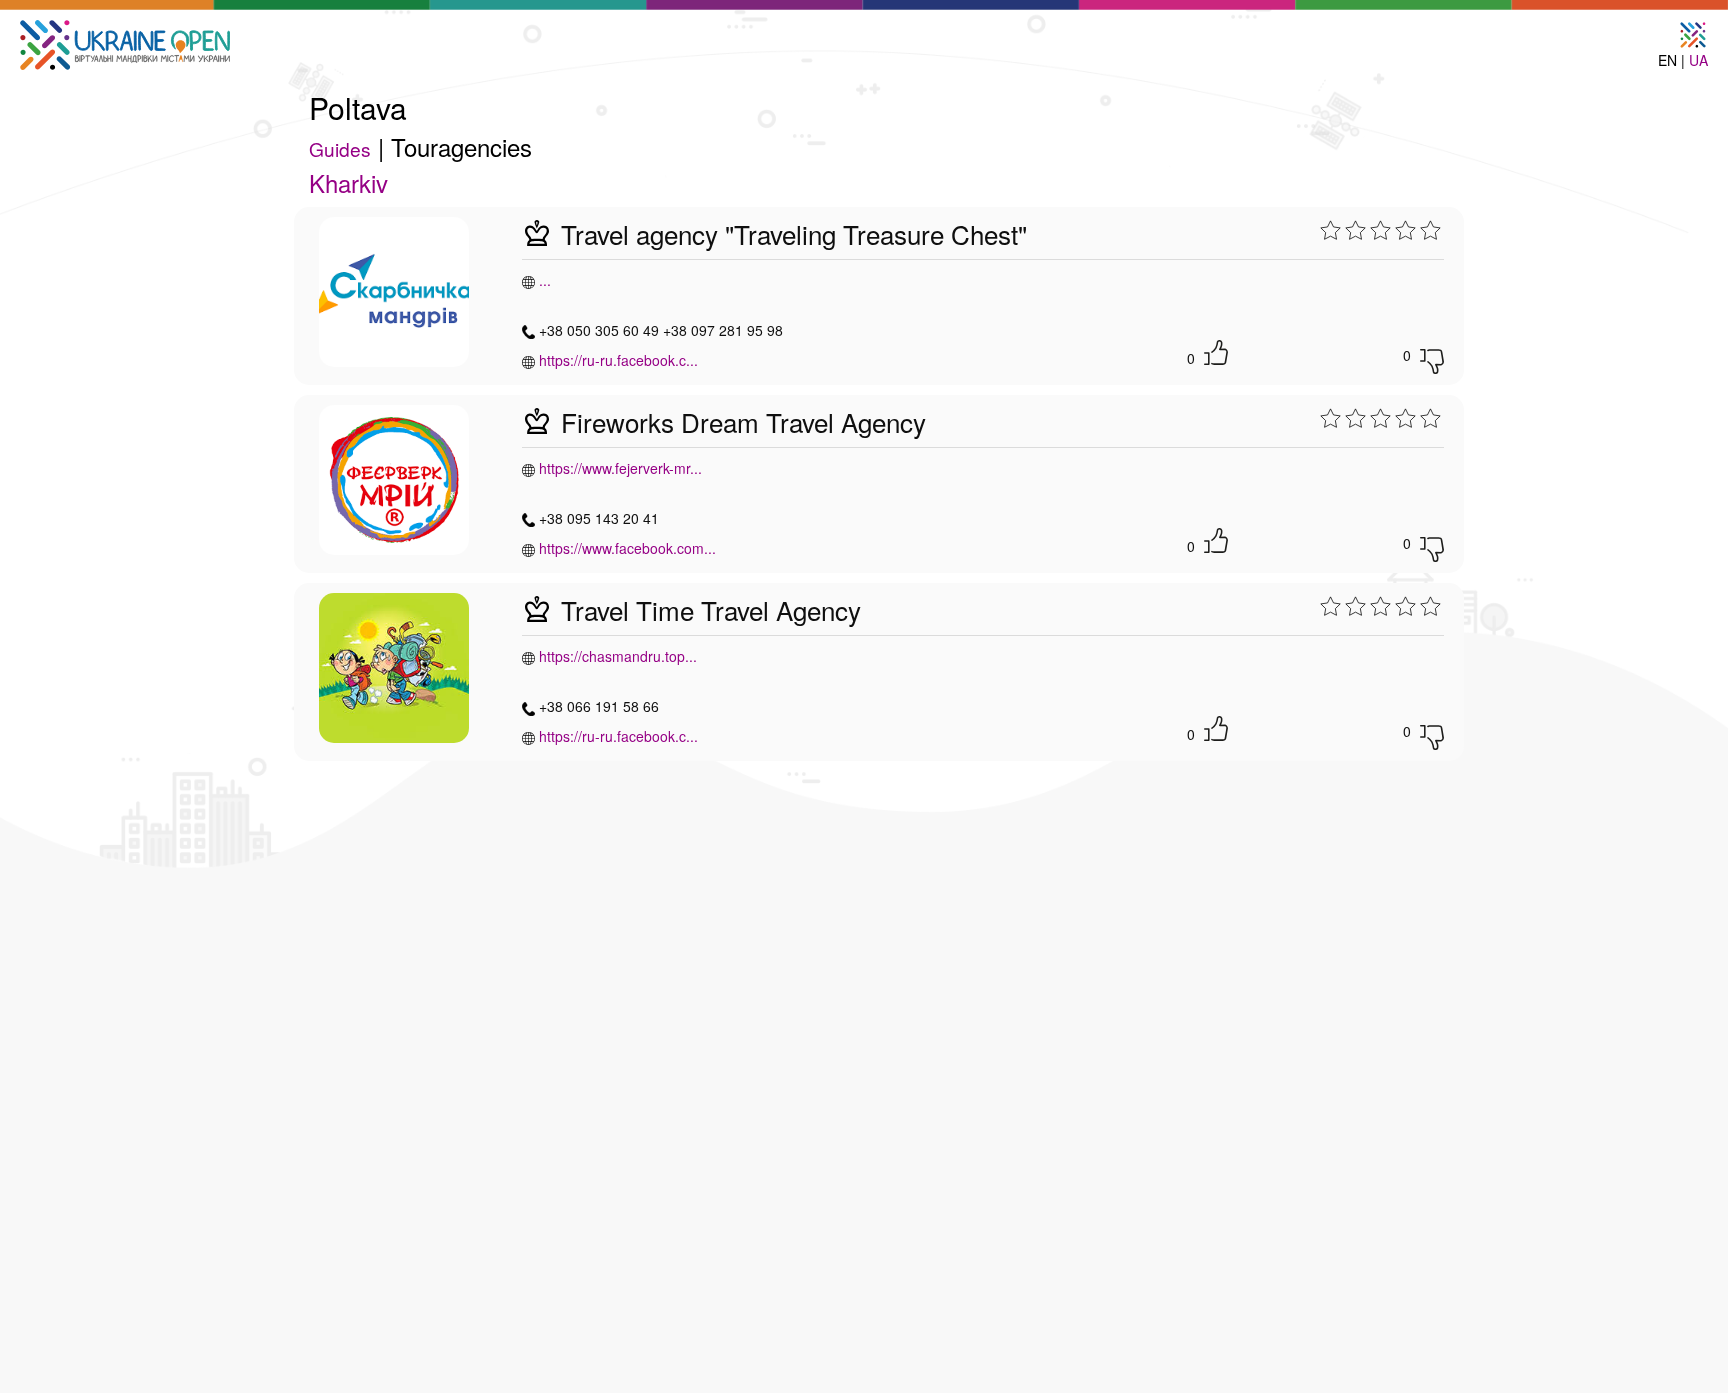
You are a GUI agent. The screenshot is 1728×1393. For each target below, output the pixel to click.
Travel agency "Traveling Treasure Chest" (790, 233)
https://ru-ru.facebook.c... (618, 360)
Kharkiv (348, 182)
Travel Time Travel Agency (707, 609)
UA (1698, 60)
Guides (340, 148)
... (545, 280)
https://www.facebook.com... (627, 548)
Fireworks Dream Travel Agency (740, 421)
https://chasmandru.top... (618, 656)
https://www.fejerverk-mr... (620, 468)
